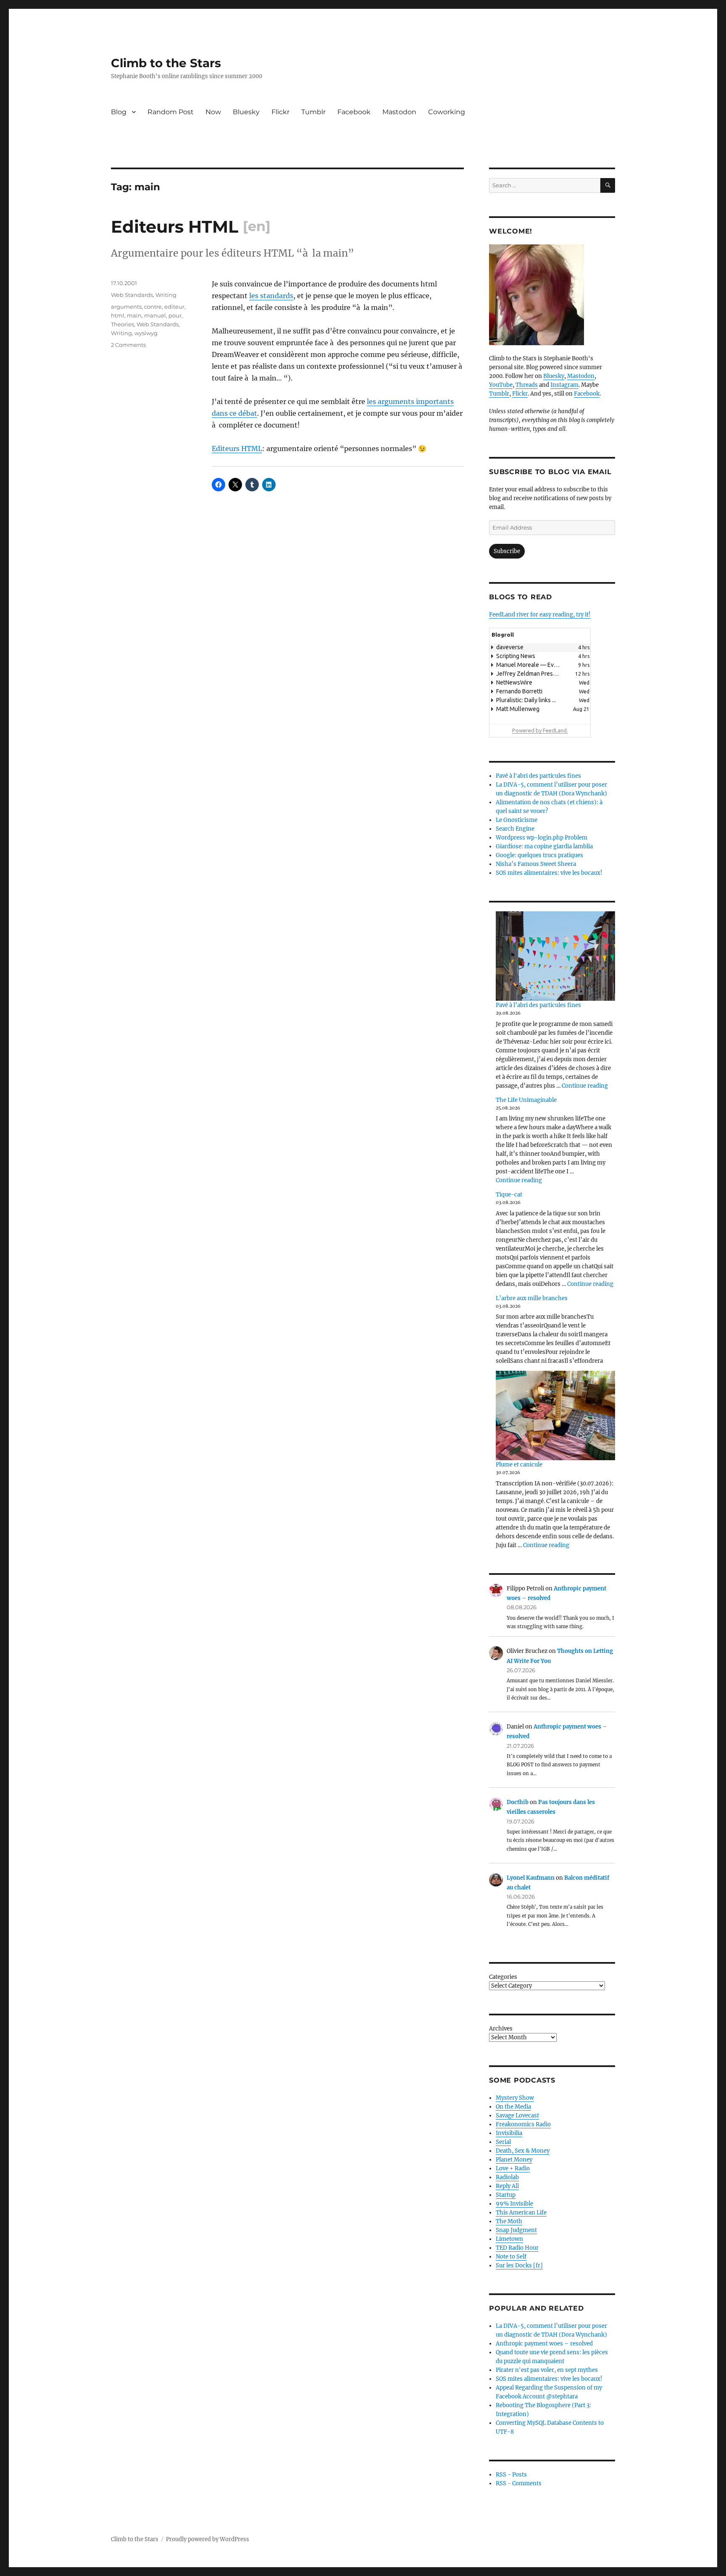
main (134, 315)
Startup (506, 2195)
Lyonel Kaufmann (531, 1878)
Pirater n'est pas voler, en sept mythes (547, 2370)
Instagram (564, 385)
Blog (119, 112)
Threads (527, 385)
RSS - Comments (519, 2483)
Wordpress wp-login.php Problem (542, 838)
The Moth (509, 2221)
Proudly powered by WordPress (208, 2539)
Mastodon (399, 112)
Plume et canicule (519, 1465)
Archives (501, 2029)
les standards (271, 296)
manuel (155, 315)
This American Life (521, 2213)
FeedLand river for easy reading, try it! (540, 615)
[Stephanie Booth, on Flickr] (552, 295)
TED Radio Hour (517, 2248)
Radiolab (507, 2177)
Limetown (509, 2239)
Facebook (354, 112)
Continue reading (585, 1086)
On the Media (513, 2107)
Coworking (447, 112)
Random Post (171, 112)
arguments (126, 307)
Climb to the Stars (166, 63)
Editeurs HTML (237, 449)
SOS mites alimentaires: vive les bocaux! (549, 873)
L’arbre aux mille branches (532, 1298)
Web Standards (132, 295)
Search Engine (515, 829)
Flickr (280, 112)
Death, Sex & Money (523, 2151)
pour (175, 315)
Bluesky (246, 112)
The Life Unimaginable (526, 1100)
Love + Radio (513, 2168)
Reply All (507, 2186)
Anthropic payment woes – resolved (544, 2344)
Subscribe (507, 551)
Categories (503, 1977)
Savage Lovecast (517, 2116)
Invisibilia (509, 2133)
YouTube (501, 385)
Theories (122, 324)
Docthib (518, 1802)
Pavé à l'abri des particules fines (538, 776)
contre (153, 307)
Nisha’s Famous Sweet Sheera (536, 864)
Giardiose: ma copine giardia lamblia (544, 846)
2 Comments (128, 345)
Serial (503, 2142)
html (118, 315)
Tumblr (313, 112)
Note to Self (511, 2257)
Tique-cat (509, 1195)
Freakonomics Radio (523, 2124)
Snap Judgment (516, 2230)
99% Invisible (514, 2204)
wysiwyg (146, 333)
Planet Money (514, 2160)
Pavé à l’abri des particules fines (538, 1005)
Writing (166, 295)
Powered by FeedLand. (540, 730)
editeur (174, 307)
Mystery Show (515, 2098)
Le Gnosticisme (517, 820)
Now (213, 112)
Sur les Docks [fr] (519, 2265)
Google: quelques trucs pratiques (539, 855)
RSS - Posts (511, 2475)
